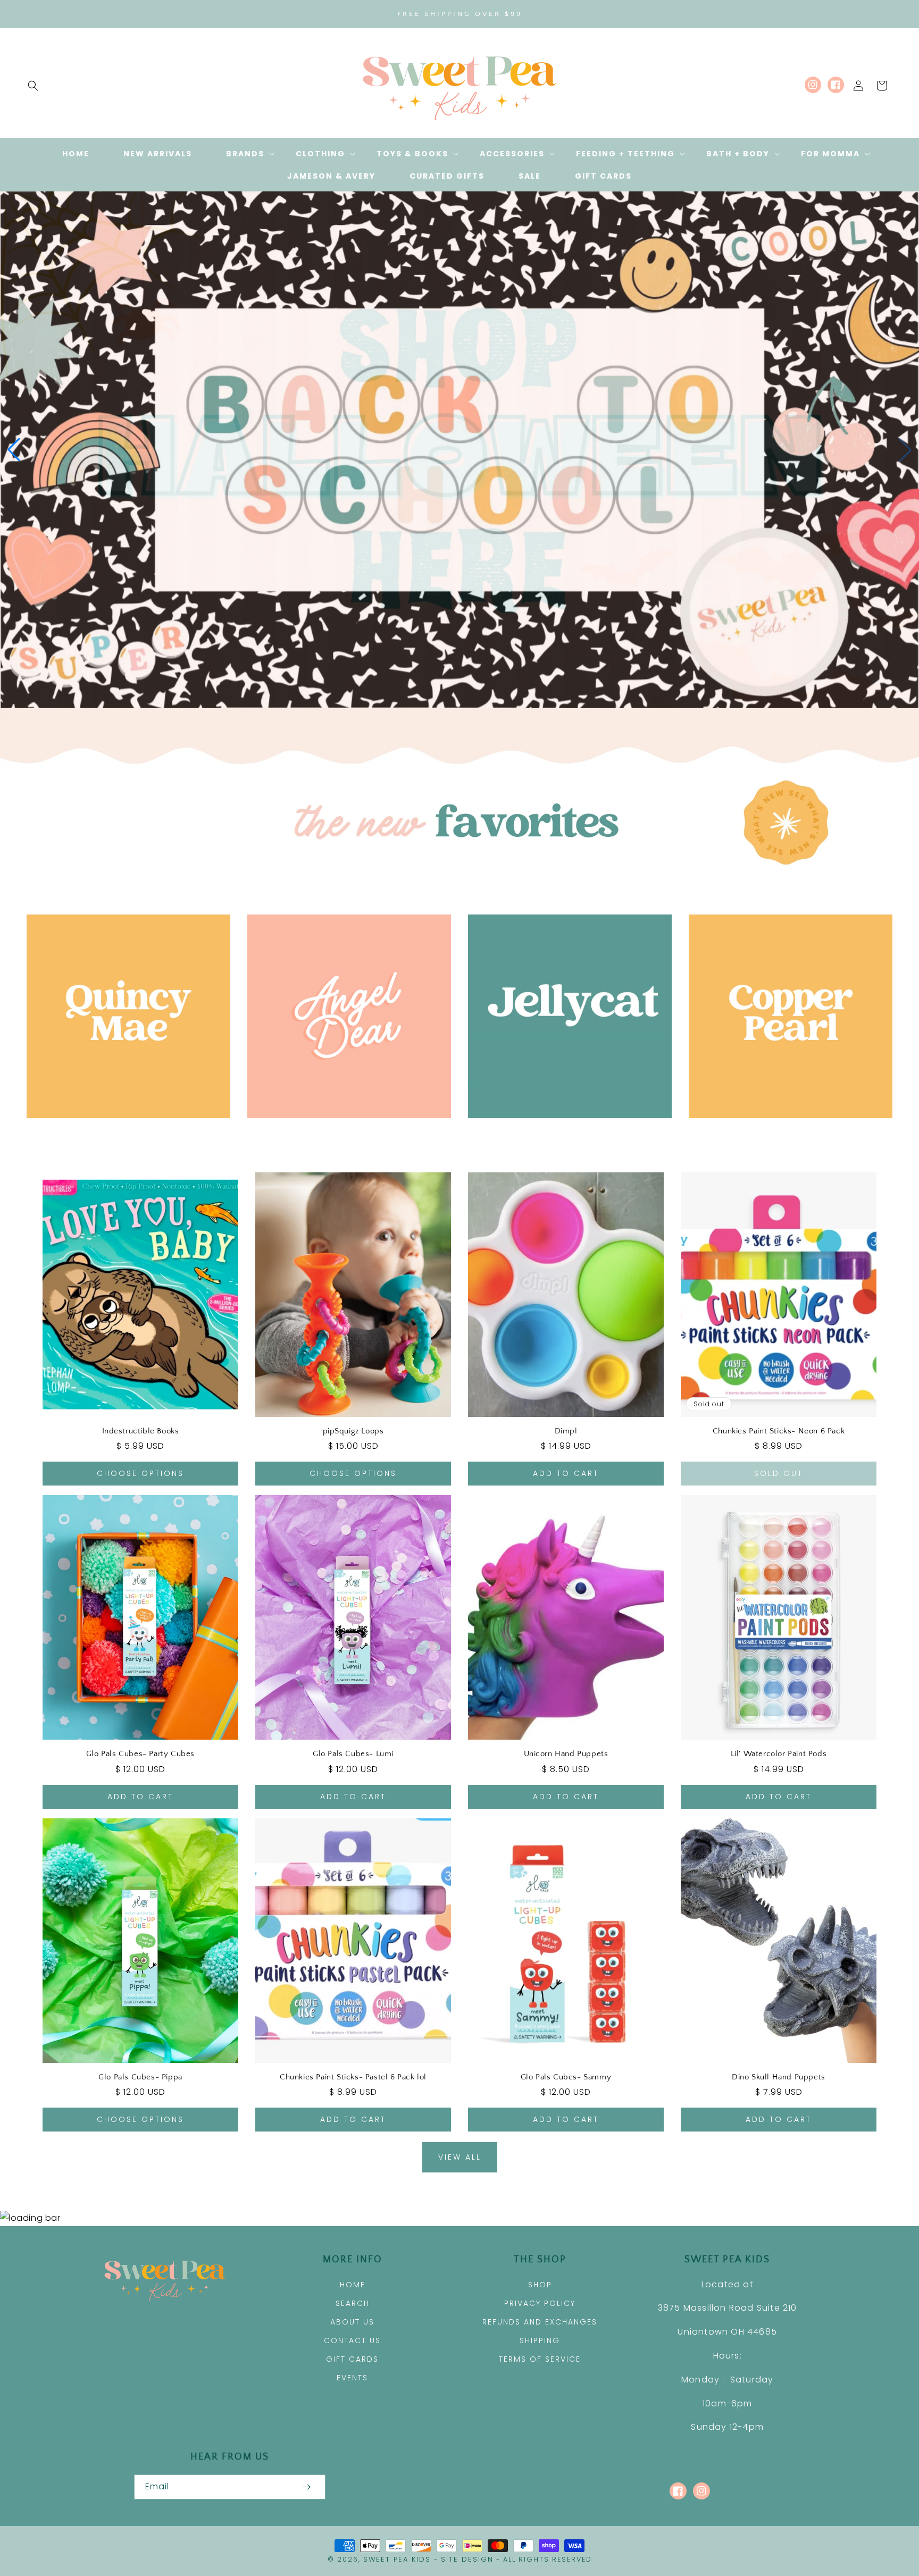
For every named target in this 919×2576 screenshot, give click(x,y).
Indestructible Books (141, 1431)
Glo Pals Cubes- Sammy (566, 2077)
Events (352, 2378)
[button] (33, 86)
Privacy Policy (540, 2303)
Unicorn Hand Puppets (566, 1754)
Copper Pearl (785, 1133)
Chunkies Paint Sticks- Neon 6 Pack (779, 1431)
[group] (459, 450)
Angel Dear (343, 1133)
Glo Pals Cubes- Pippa (140, 2077)
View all (460, 2157)
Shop (540, 2285)
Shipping (540, 2340)
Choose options (140, 1473)
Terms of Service (540, 2359)
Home (353, 2285)
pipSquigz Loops (353, 1431)
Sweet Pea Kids (397, 2559)
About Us (352, 2322)
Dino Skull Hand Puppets (779, 2077)
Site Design (467, 2559)
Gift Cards (352, 2359)
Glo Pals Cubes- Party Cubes (140, 1754)
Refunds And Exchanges (540, 2322)
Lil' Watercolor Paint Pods (779, 1754)
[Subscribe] (306, 2487)
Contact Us (352, 2340)
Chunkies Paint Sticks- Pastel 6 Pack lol (353, 2077)
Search (353, 2303)
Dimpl (566, 1431)
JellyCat (564, 1133)
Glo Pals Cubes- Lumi (353, 1754)
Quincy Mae (123, 1133)
